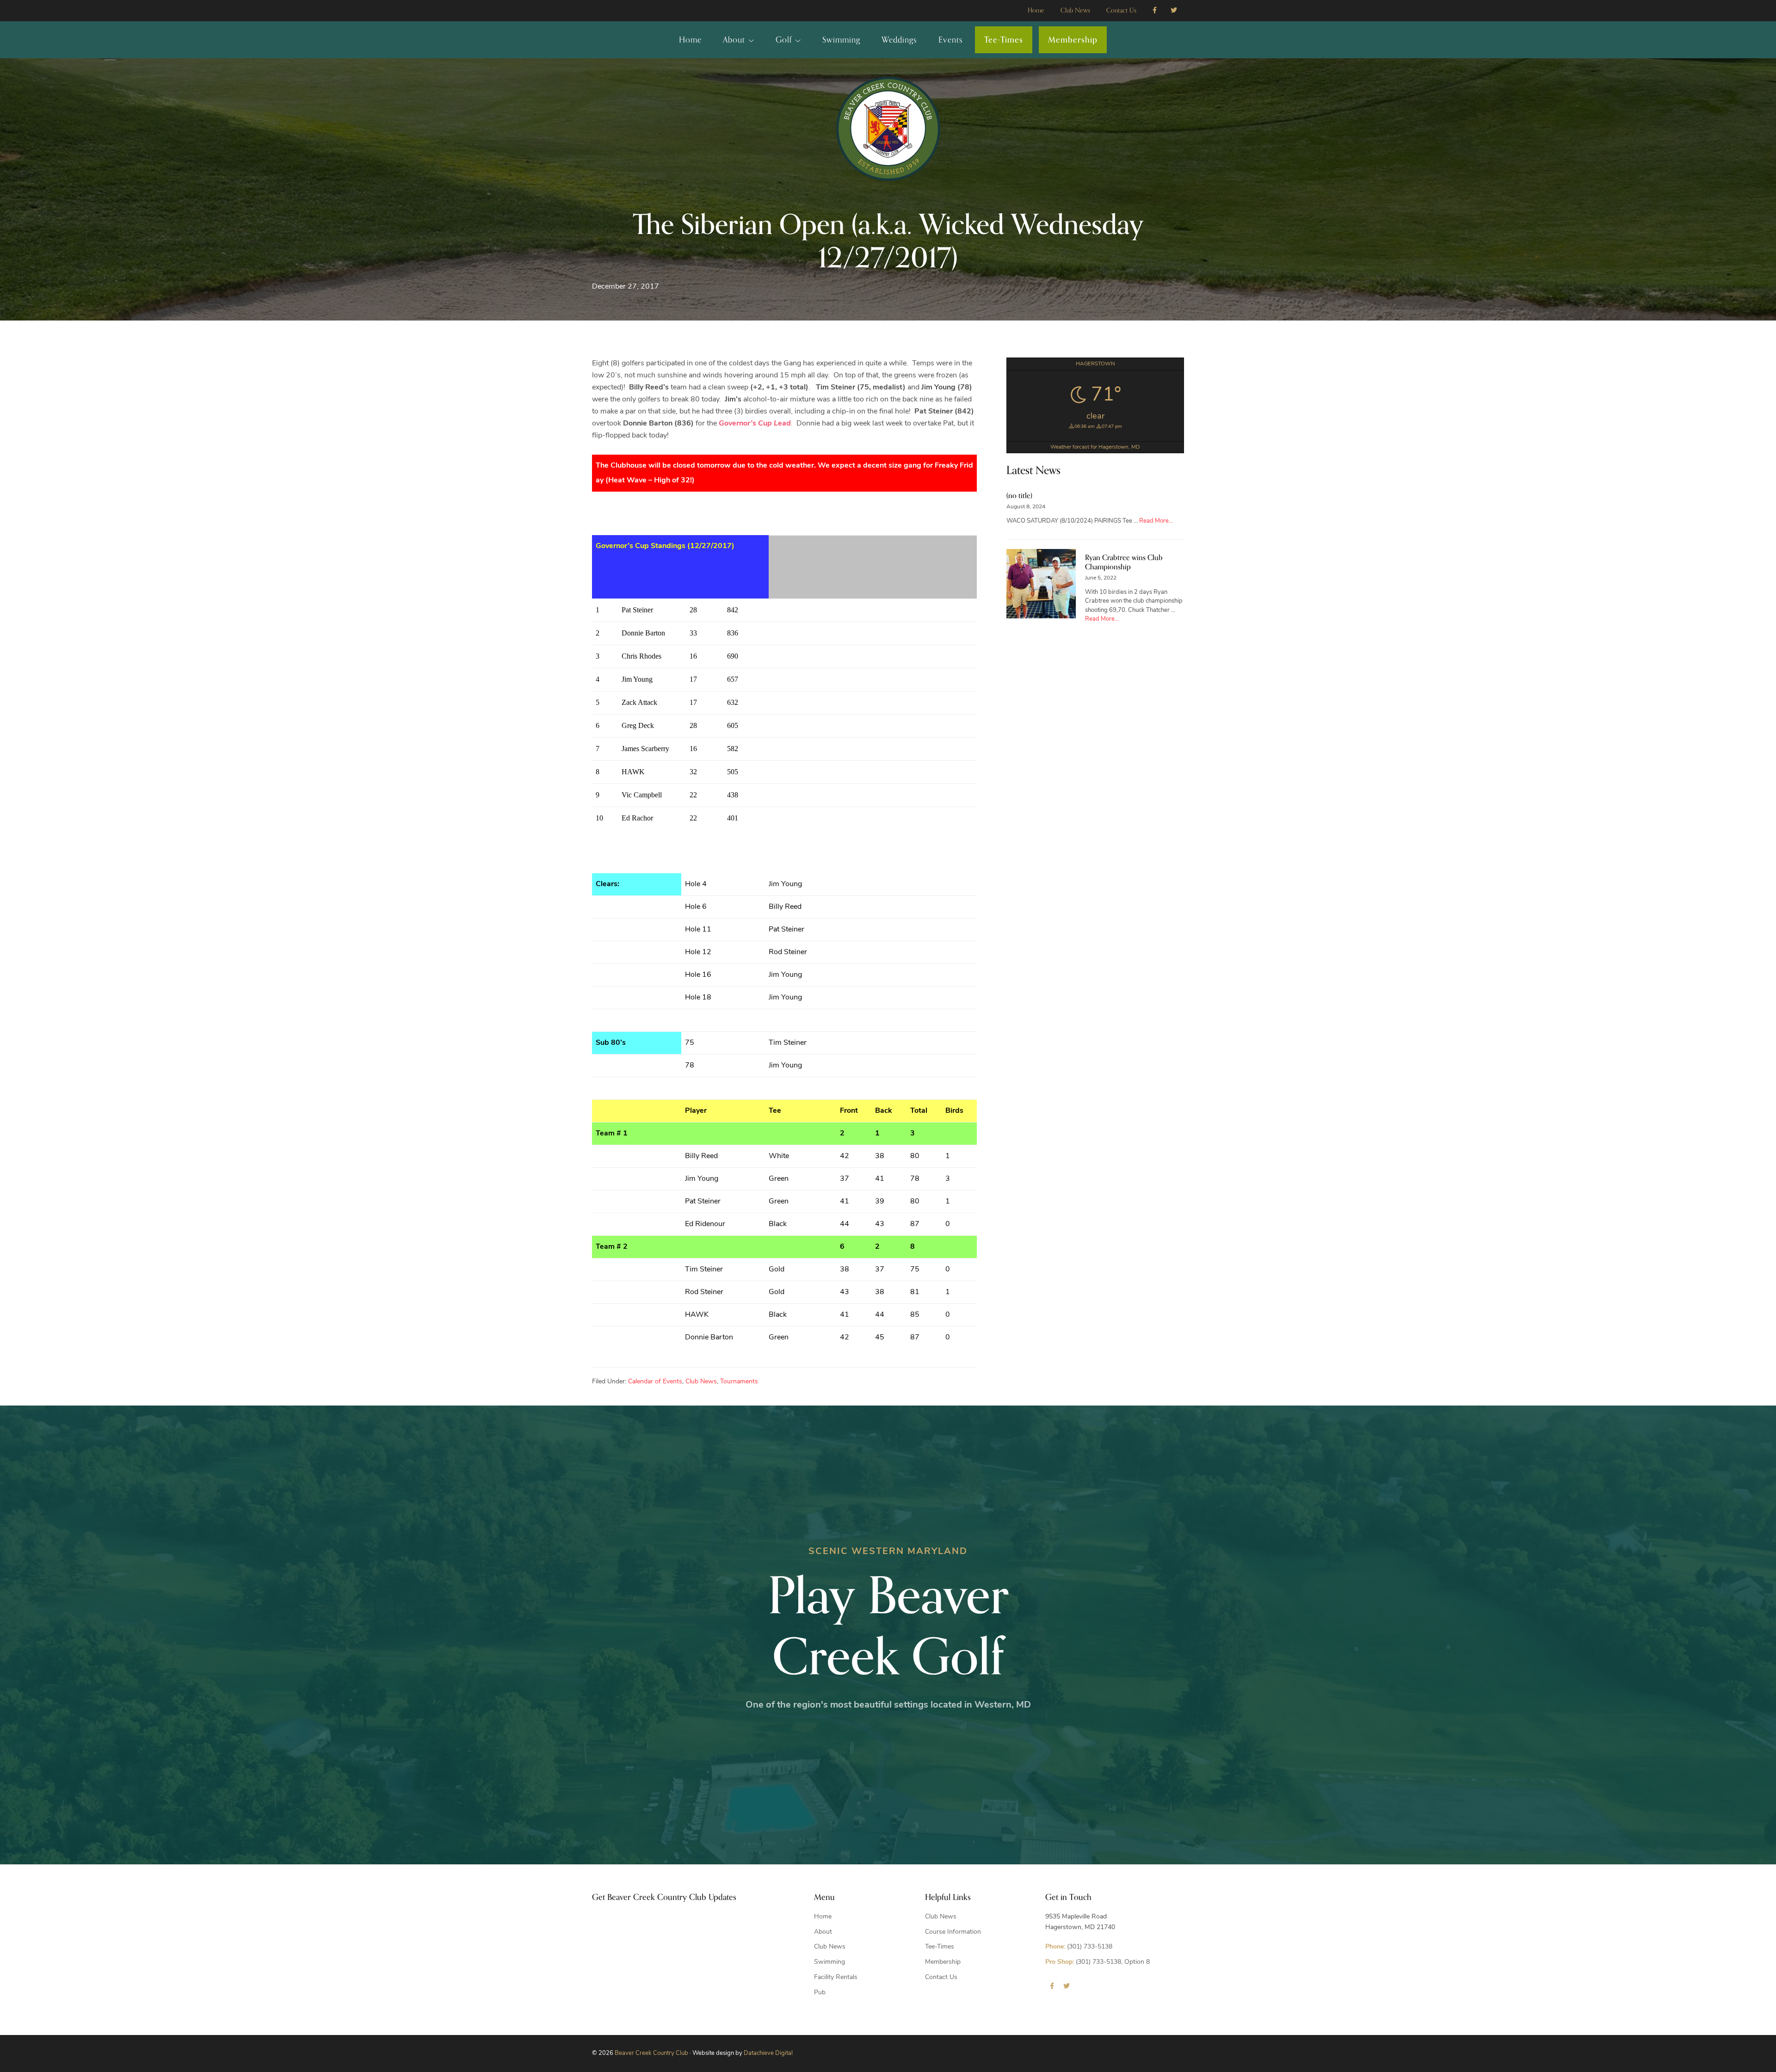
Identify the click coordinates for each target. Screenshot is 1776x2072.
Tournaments (739, 1382)
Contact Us (941, 1977)
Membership (943, 1962)
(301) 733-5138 (1079, 1947)
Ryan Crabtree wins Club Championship (1124, 562)
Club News (701, 1382)
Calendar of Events (655, 1382)
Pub (820, 1993)
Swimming (829, 1962)
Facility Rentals (836, 1977)
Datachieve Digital (768, 2053)
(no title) (1019, 496)
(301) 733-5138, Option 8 (1098, 1962)
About (823, 1932)
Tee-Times (940, 1947)
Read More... (1156, 521)
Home (823, 1917)
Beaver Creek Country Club (651, 2053)
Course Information (953, 1932)
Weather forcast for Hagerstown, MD (1095, 447)
